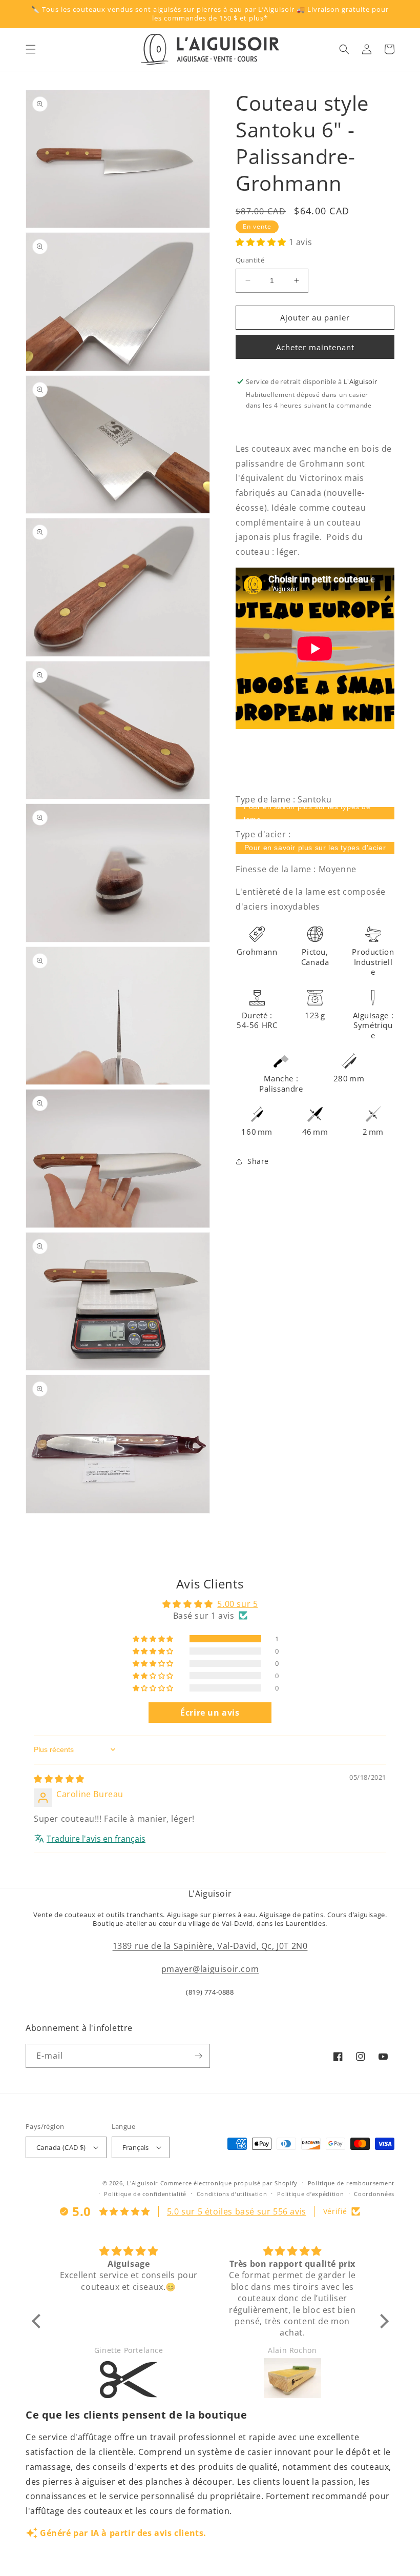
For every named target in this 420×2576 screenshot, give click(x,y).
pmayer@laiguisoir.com (210, 1969)
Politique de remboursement (351, 2183)
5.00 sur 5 (237, 1604)
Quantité (250, 260)
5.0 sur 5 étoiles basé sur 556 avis (237, 2211)
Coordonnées (374, 2194)
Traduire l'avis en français (96, 1839)
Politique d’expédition (310, 2194)
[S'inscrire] (198, 2056)
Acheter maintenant (315, 347)
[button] (31, 49)
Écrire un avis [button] (210, 1713)
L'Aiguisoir (142, 2183)
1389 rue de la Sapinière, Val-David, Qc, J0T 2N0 (210, 1946)
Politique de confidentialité (145, 2194)
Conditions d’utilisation (232, 2194)
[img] (59, 1779)
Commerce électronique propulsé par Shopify (229, 2183)
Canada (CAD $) (61, 2147)
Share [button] (258, 1161)
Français (136, 2147)
